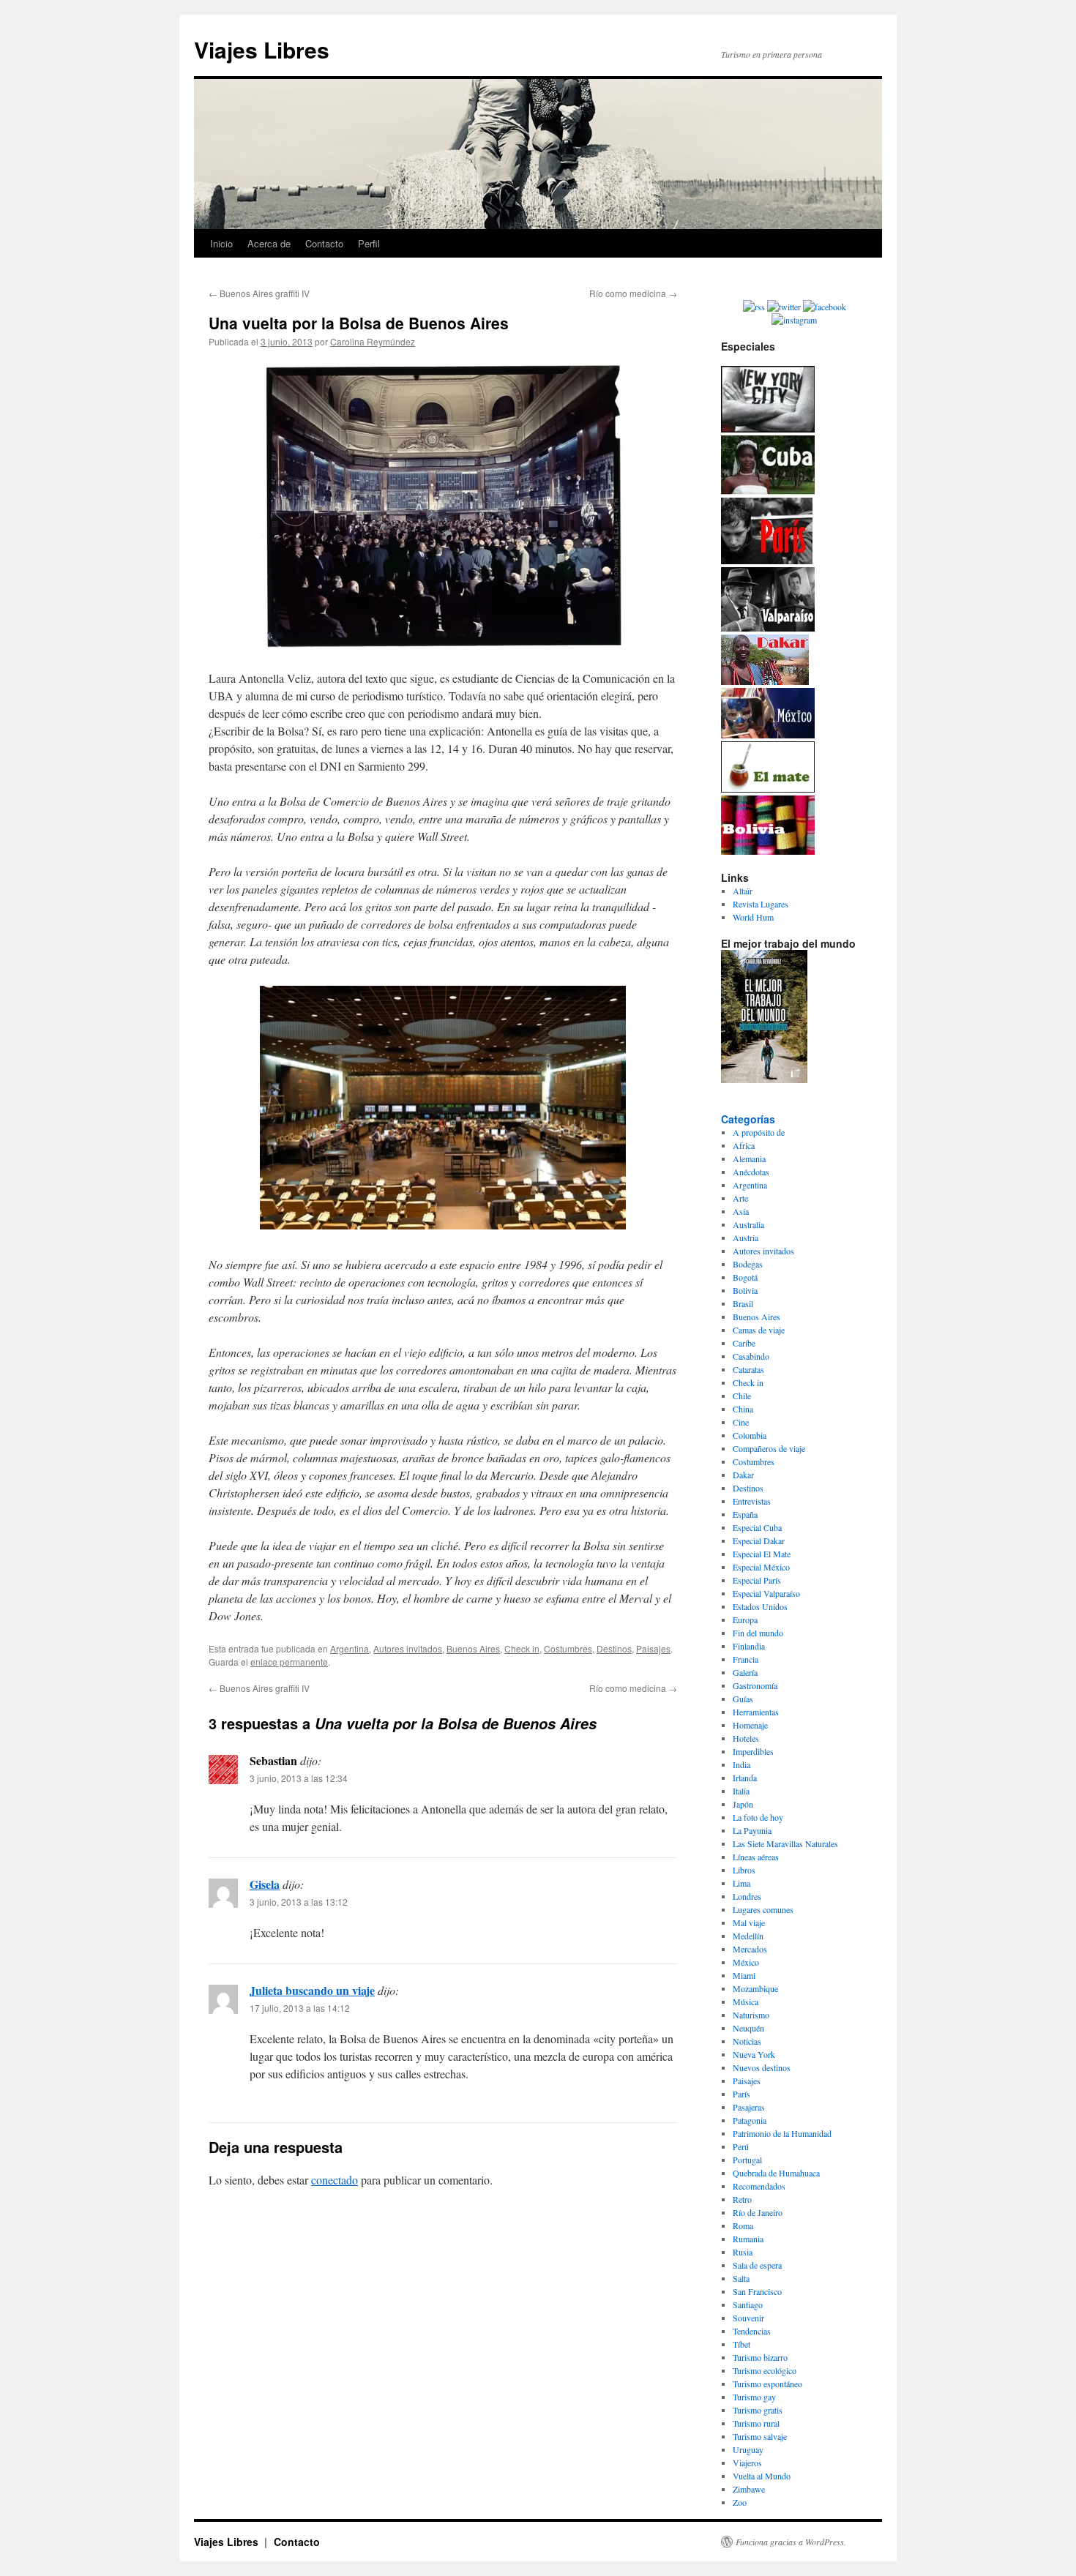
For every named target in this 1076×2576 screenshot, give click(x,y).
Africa (744, 1145)
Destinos (614, 1648)
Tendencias (752, 2331)
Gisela (265, 1884)
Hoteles (746, 1738)
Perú (741, 2146)
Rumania (748, 2239)
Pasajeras (749, 2107)
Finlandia (749, 1646)
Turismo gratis (758, 2410)
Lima (741, 1883)
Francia (746, 1659)
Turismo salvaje (760, 2436)
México (746, 1962)
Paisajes (653, 1648)
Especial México (761, 1567)
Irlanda (745, 1778)
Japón (743, 1804)
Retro (742, 2199)
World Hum (753, 917)
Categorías (748, 1119)
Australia (748, 1224)
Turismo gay (754, 2397)
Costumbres (568, 1648)
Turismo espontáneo (767, 2384)
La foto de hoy (758, 1817)
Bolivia (745, 1290)
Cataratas (748, 1369)
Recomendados (759, 2186)
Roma (743, 2225)
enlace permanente (289, 1662)
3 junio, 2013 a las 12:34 (299, 1778)
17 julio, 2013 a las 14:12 (300, 2008)
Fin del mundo (758, 1633)
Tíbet (741, 2344)
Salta (741, 2278)
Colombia (750, 1435)
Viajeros (747, 2463)
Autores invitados (408, 1648)
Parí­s (741, 2094)
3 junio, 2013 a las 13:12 (299, 1902)
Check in (522, 1648)
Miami (744, 1975)
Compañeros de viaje (769, 1448)
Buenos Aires (473, 1648)
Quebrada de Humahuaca (776, 2173)
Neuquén (748, 2028)
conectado (335, 2180)
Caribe (744, 1343)
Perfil (369, 243)
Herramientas (756, 1712)
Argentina (350, 1648)
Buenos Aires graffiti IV (259, 293)
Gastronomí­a (755, 1685)
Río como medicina (633, 293)
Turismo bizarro (760, 2357)
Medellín (748, 1936)
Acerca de (269, 243)
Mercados (750, 1949)
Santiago (748, 2304)
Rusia (743, 2252)
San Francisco (757, 2291)
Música (746, 2002)
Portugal (747, 2160)
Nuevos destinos (762, 2067)
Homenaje (750, 1725)
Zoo (740, 2502)
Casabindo (751, 1356)
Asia (741, 1211)
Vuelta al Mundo (762, 2476)
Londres (747, 1896)
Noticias (747, 2041)
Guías (743, 1699)
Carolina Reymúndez (373, 341)
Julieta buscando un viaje (312, 1990)
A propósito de (759, 1132)
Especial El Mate (762, 1554)
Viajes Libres (262, 49)
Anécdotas (751, 1172)
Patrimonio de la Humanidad (782, 2133)
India (741, 1764)
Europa (745, 1620)
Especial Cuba (757, 1527)
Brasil (743, 1303)
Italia (741, 1791)
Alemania (749, 1158)
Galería (745, 1672)
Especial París (757, 1580)
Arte (740, 1198)
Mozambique (755, 1988)
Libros (744, 1870)
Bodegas (748, 1264)
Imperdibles (753, 1751)
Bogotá (745, 1277)
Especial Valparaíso (766, 1593)
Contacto (324, 243)
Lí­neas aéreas (756, 1857)
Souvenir (748, 2318)
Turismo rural (756, 2423)
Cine (741, 1422)
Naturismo (751, 2015)
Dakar (743, 1475)
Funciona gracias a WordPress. (791, 2542)
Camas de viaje (759, 1330)
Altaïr (743, 891)
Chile (742, 1396)
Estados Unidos (760, 1606)
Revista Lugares (761, 904)
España (745, 1514)
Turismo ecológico (765, 2370)
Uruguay (748, 2449)
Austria (746, 1238)
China (743, 1409)
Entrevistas (752, 1501)
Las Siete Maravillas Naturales (785, 1843)
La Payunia (752, 1830)
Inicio (221, 243)
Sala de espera (757, 2265)
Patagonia (750, 2120)
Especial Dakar (759, 1540)
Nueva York (754, 2054)
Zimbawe (749, 2489)
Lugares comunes (763, 1909)
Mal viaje (749, 1922)
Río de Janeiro (758, 2212)
